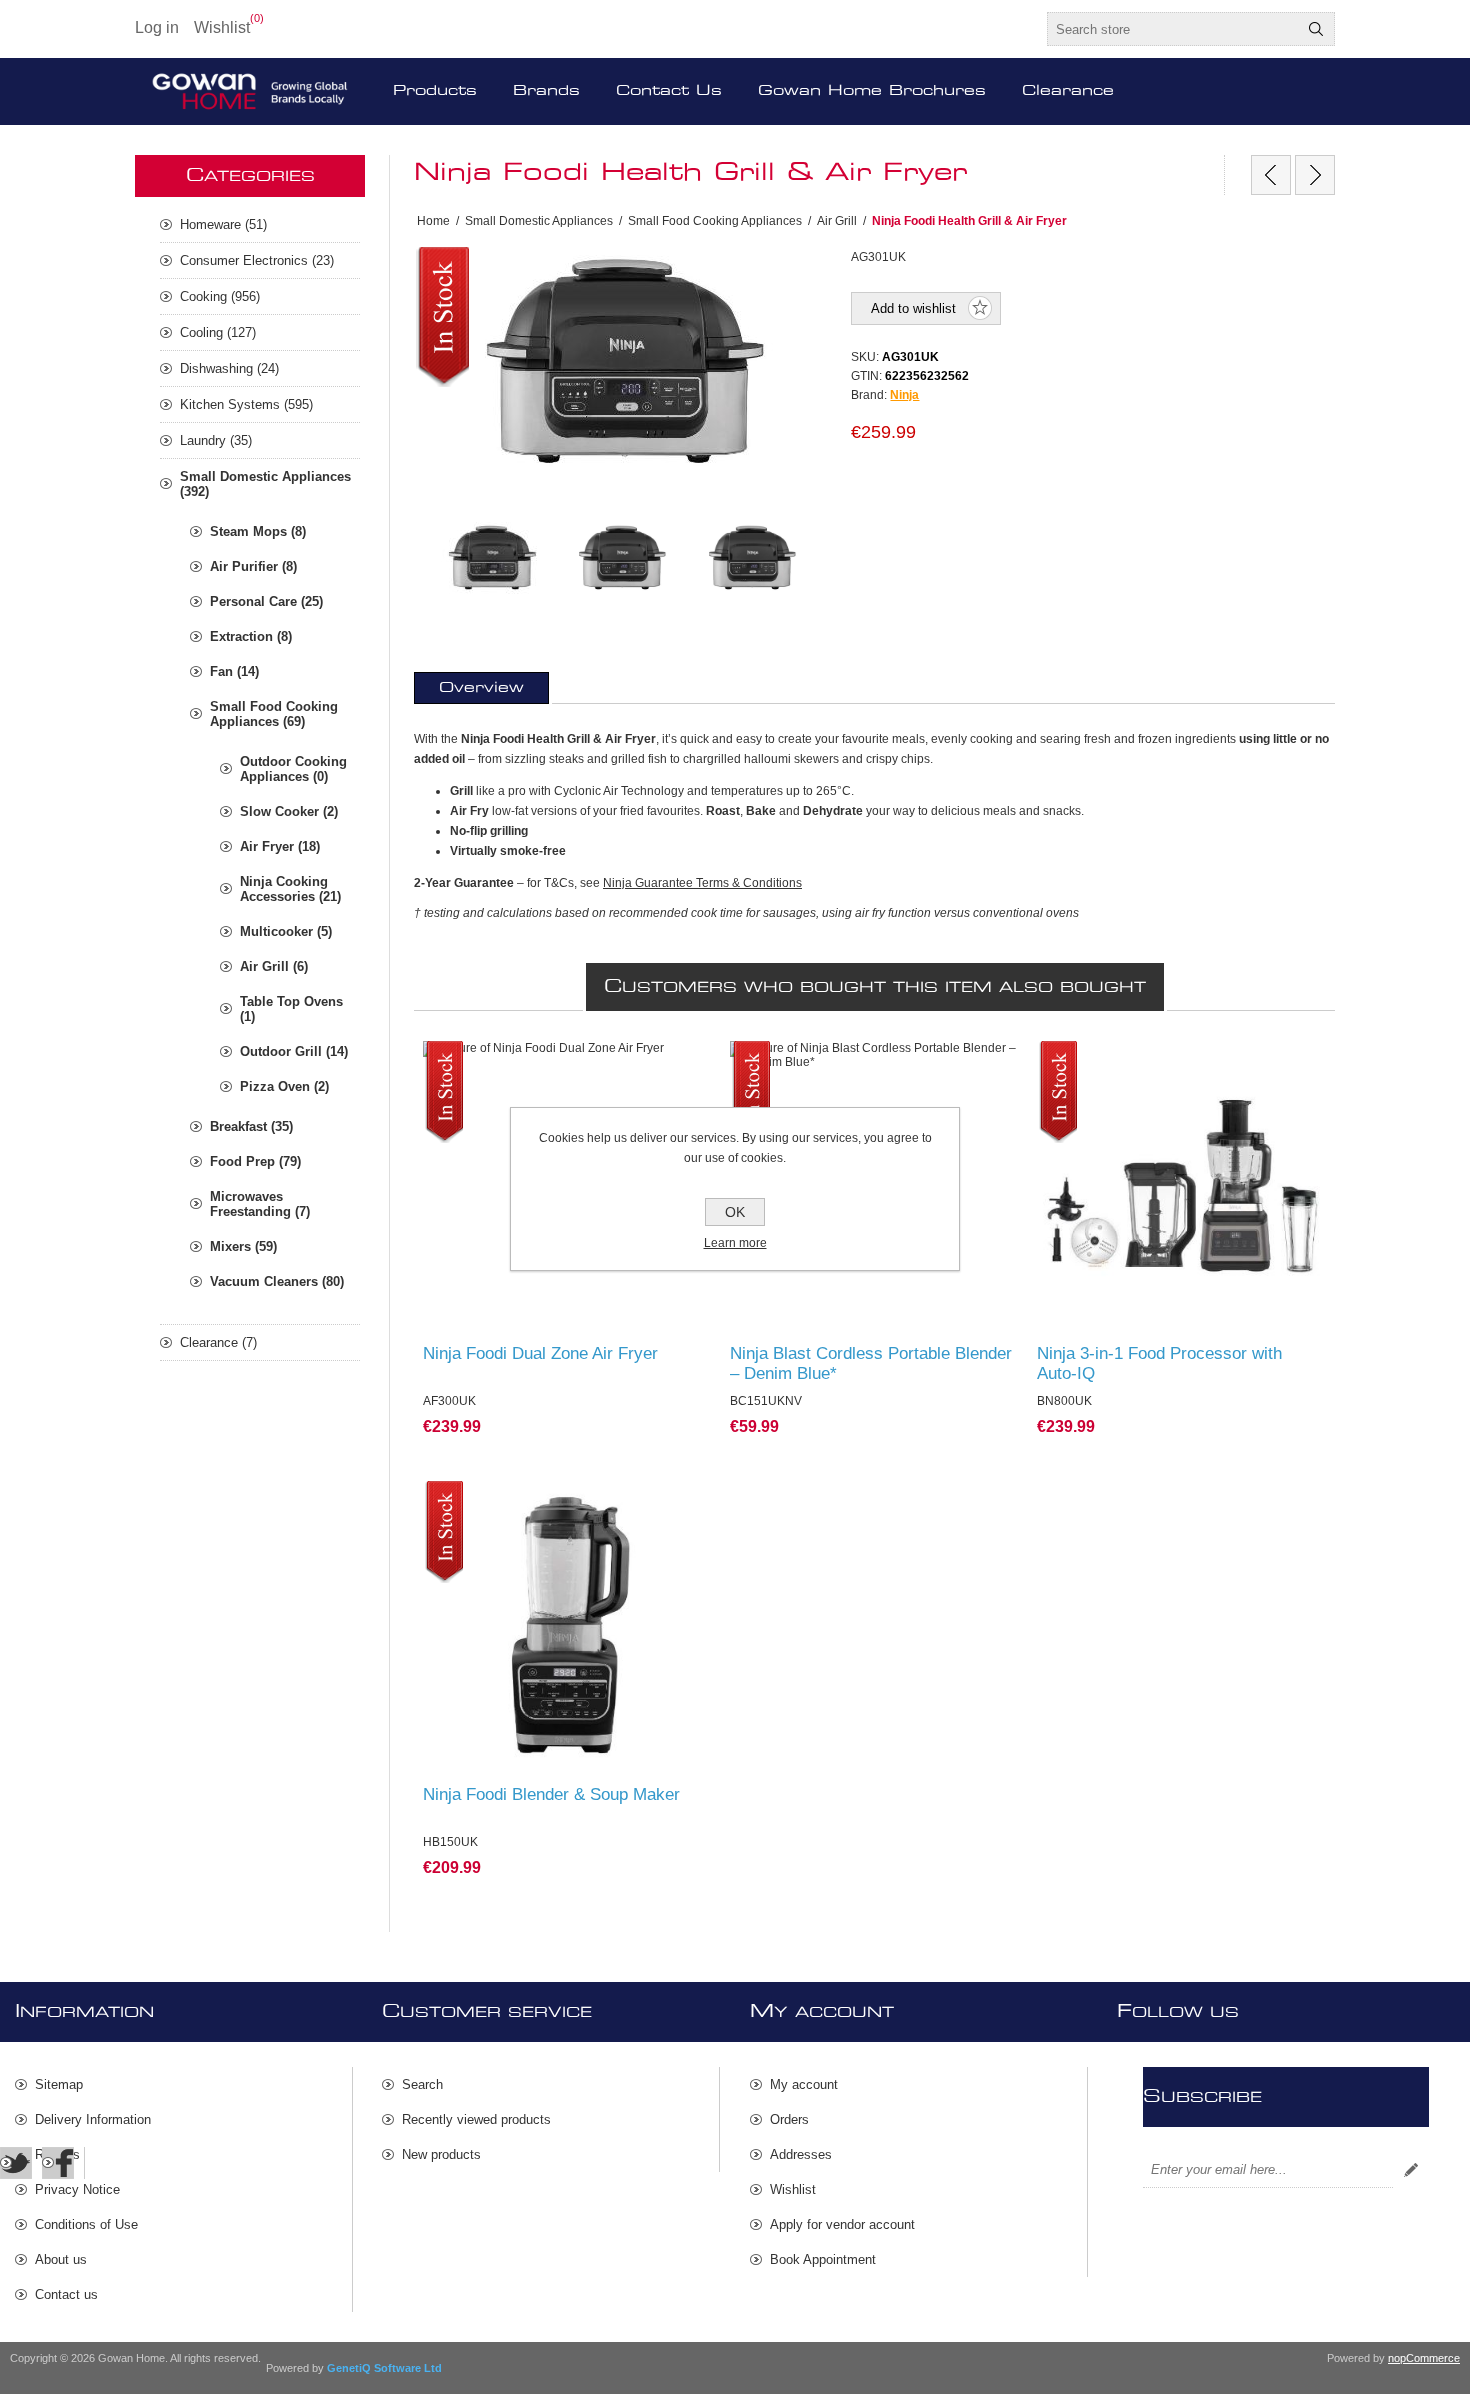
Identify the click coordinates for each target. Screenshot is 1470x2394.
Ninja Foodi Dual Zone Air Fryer (540, 1353)
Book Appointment (823, 2259)
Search (1316, 29)
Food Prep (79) (255, 1161)
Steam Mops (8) (258, 531)
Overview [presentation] (481, 688)
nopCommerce (1424, 2358)
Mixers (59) (243, 1246)
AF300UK (460, 1060)
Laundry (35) (216, 440)
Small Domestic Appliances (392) (265, 484)
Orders (789, 2119)
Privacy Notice (77, 2189)
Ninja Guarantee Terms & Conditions (702, 883)
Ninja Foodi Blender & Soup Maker (551, 1794)
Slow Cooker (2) (289, 811)
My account (804, 2084)
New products (441, 2154)
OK (735, 1212)
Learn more (735, 1243)
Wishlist (793, 2189)
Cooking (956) (220, 296)
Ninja (904, 395)
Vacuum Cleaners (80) (277, 1281)
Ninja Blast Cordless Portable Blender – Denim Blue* (871, 1363)
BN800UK (1075, 1060)
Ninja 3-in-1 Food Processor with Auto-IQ (1159, 1363)
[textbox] (1173, 29)
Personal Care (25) (266, 601)
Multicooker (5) (286, 931)
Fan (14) (234, 671)
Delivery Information (93, 2119)
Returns (57, 2154)
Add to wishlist (913, 308)
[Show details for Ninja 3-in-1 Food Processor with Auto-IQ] (1181, 1185)
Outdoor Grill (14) (294, 1051)
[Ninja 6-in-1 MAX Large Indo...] (1271, 175)
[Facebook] (58, 2163)
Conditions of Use (86, 2224)
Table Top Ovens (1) (291, 1009)
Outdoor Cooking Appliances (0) (293, 769)
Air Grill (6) (274, 966)
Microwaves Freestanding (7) (260, 1204)
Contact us (66, 2294)
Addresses (801, 2154)
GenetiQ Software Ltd (384, 2368)
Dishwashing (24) (229, 368)
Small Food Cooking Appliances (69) (274, 714)
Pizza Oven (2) (284, 1086)
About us (61, 2259)
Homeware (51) (223, 224)
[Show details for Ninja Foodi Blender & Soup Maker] (567, 1625)
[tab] (481, 688)
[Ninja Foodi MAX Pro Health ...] (1315, 175)
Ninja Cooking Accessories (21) (290, 889)
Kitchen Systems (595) (246, 404)
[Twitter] (16, 2163)
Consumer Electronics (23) (257, 260)
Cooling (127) (218, 332)
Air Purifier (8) (253, 566)
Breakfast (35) (251, 1126)
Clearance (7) (218, 1342)
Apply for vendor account (842, 2224)
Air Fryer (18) (280, 846)
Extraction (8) (251, 636)
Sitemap (59, 2084)
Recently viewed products (476, 2119)
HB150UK (461, 1500)
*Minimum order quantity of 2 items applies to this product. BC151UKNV (874, 1068)
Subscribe (1411, 2170)
